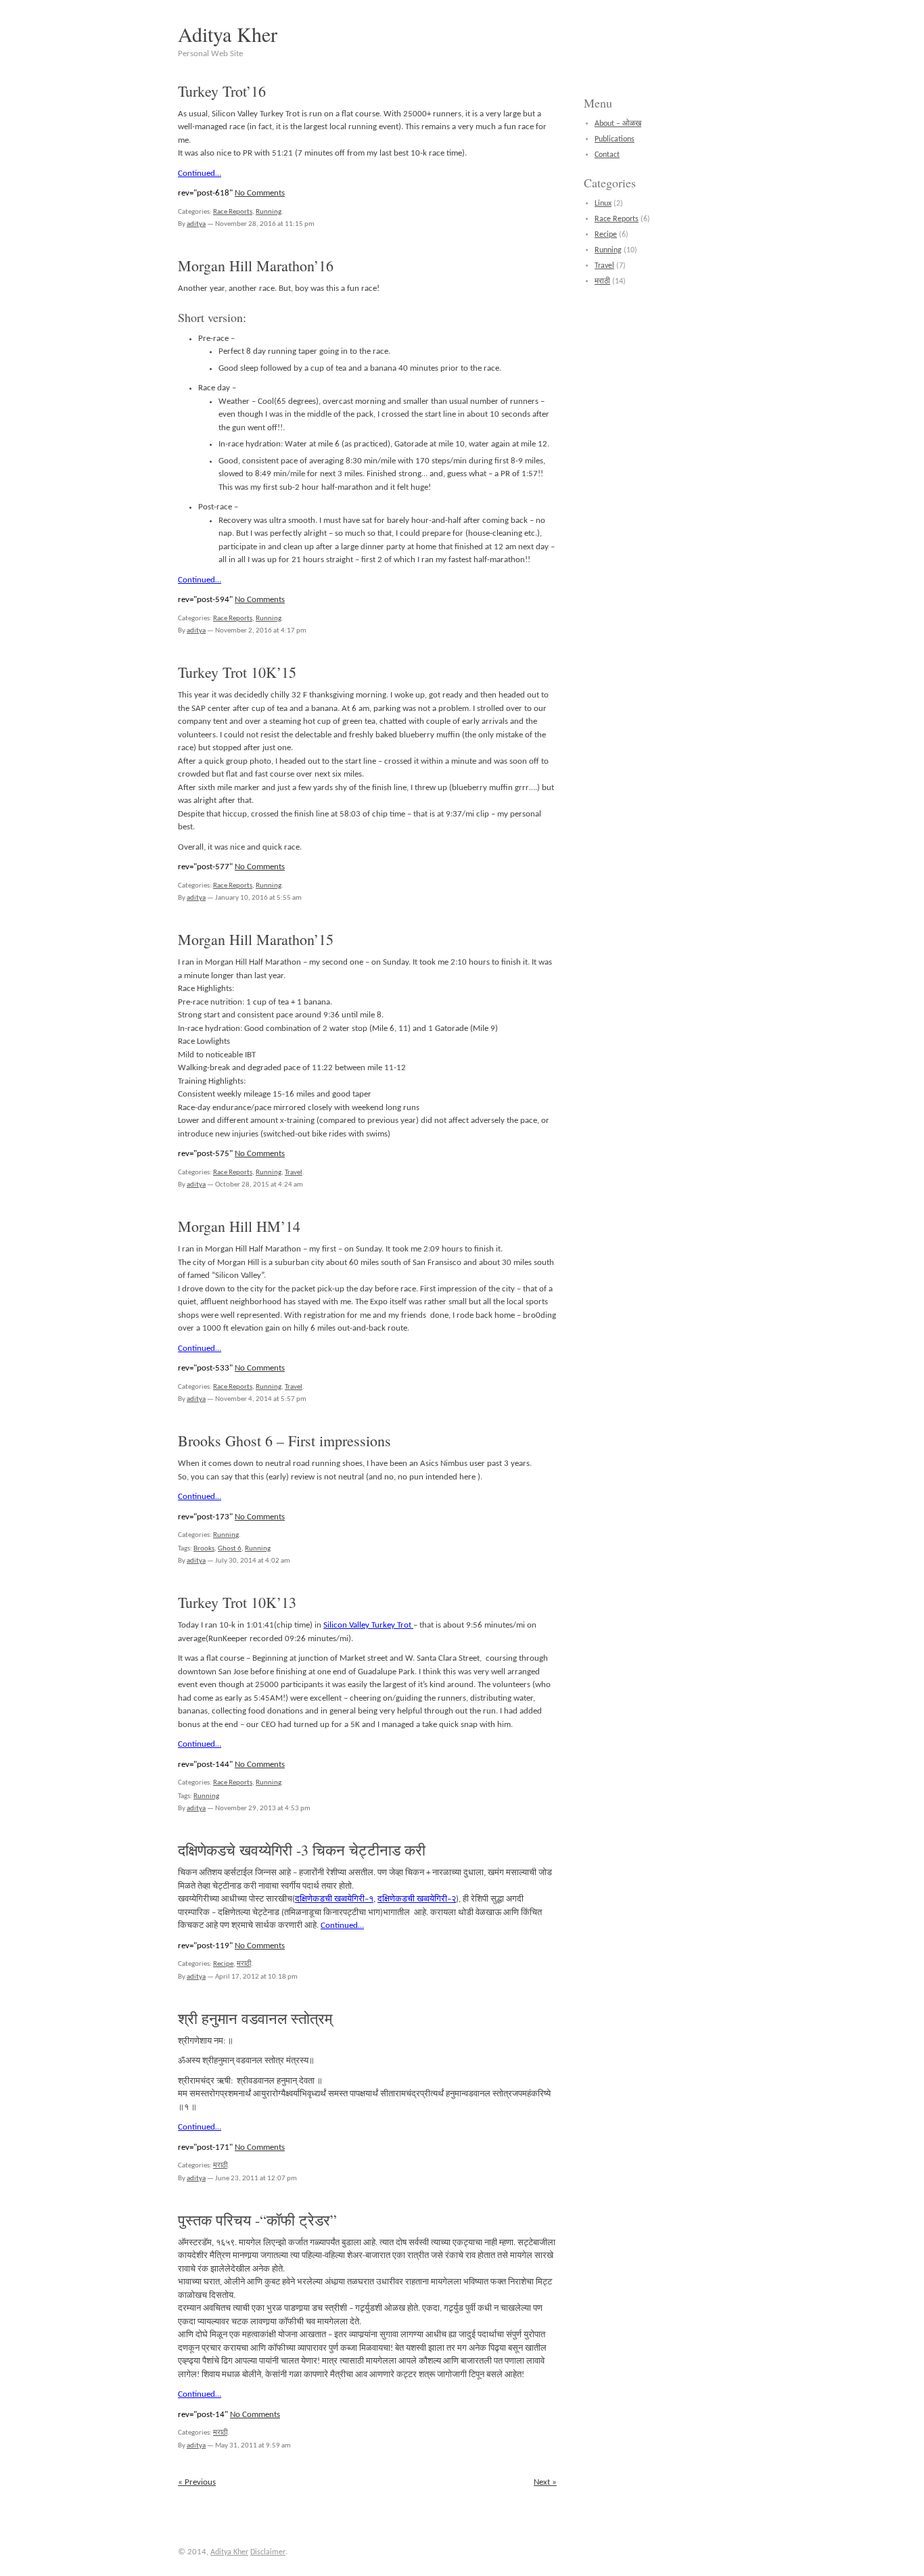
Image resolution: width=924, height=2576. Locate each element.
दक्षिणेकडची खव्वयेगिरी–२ (417, 1899)
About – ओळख (618, 124)
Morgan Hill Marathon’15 (256, 939)
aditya (196, 224)
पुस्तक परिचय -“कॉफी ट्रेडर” (257, 2220)
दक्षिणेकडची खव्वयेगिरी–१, (335, 1899)
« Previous (197, 2482)
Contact (607, 155)
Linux (603, 204)
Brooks (204, 1549)
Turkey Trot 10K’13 (237, 1602)
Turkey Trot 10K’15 (237, 672)
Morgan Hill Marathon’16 (256, 266)
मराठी (244, 1964)
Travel (294, 1173)
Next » (545, 2482)
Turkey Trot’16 (222, 91)
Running (269, 212)
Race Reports (233, 212)
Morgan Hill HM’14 (239, 1226)
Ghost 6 (230, 1549)
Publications (615, 139)
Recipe (223, 1964)
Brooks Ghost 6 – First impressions (284, 1441)
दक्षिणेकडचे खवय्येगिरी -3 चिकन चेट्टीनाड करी (302, 1850)
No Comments (260, 193)
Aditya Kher (228, 34)
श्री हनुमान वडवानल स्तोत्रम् (255, 2018)
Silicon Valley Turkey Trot (368, 1625)
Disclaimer (268, 2552)
